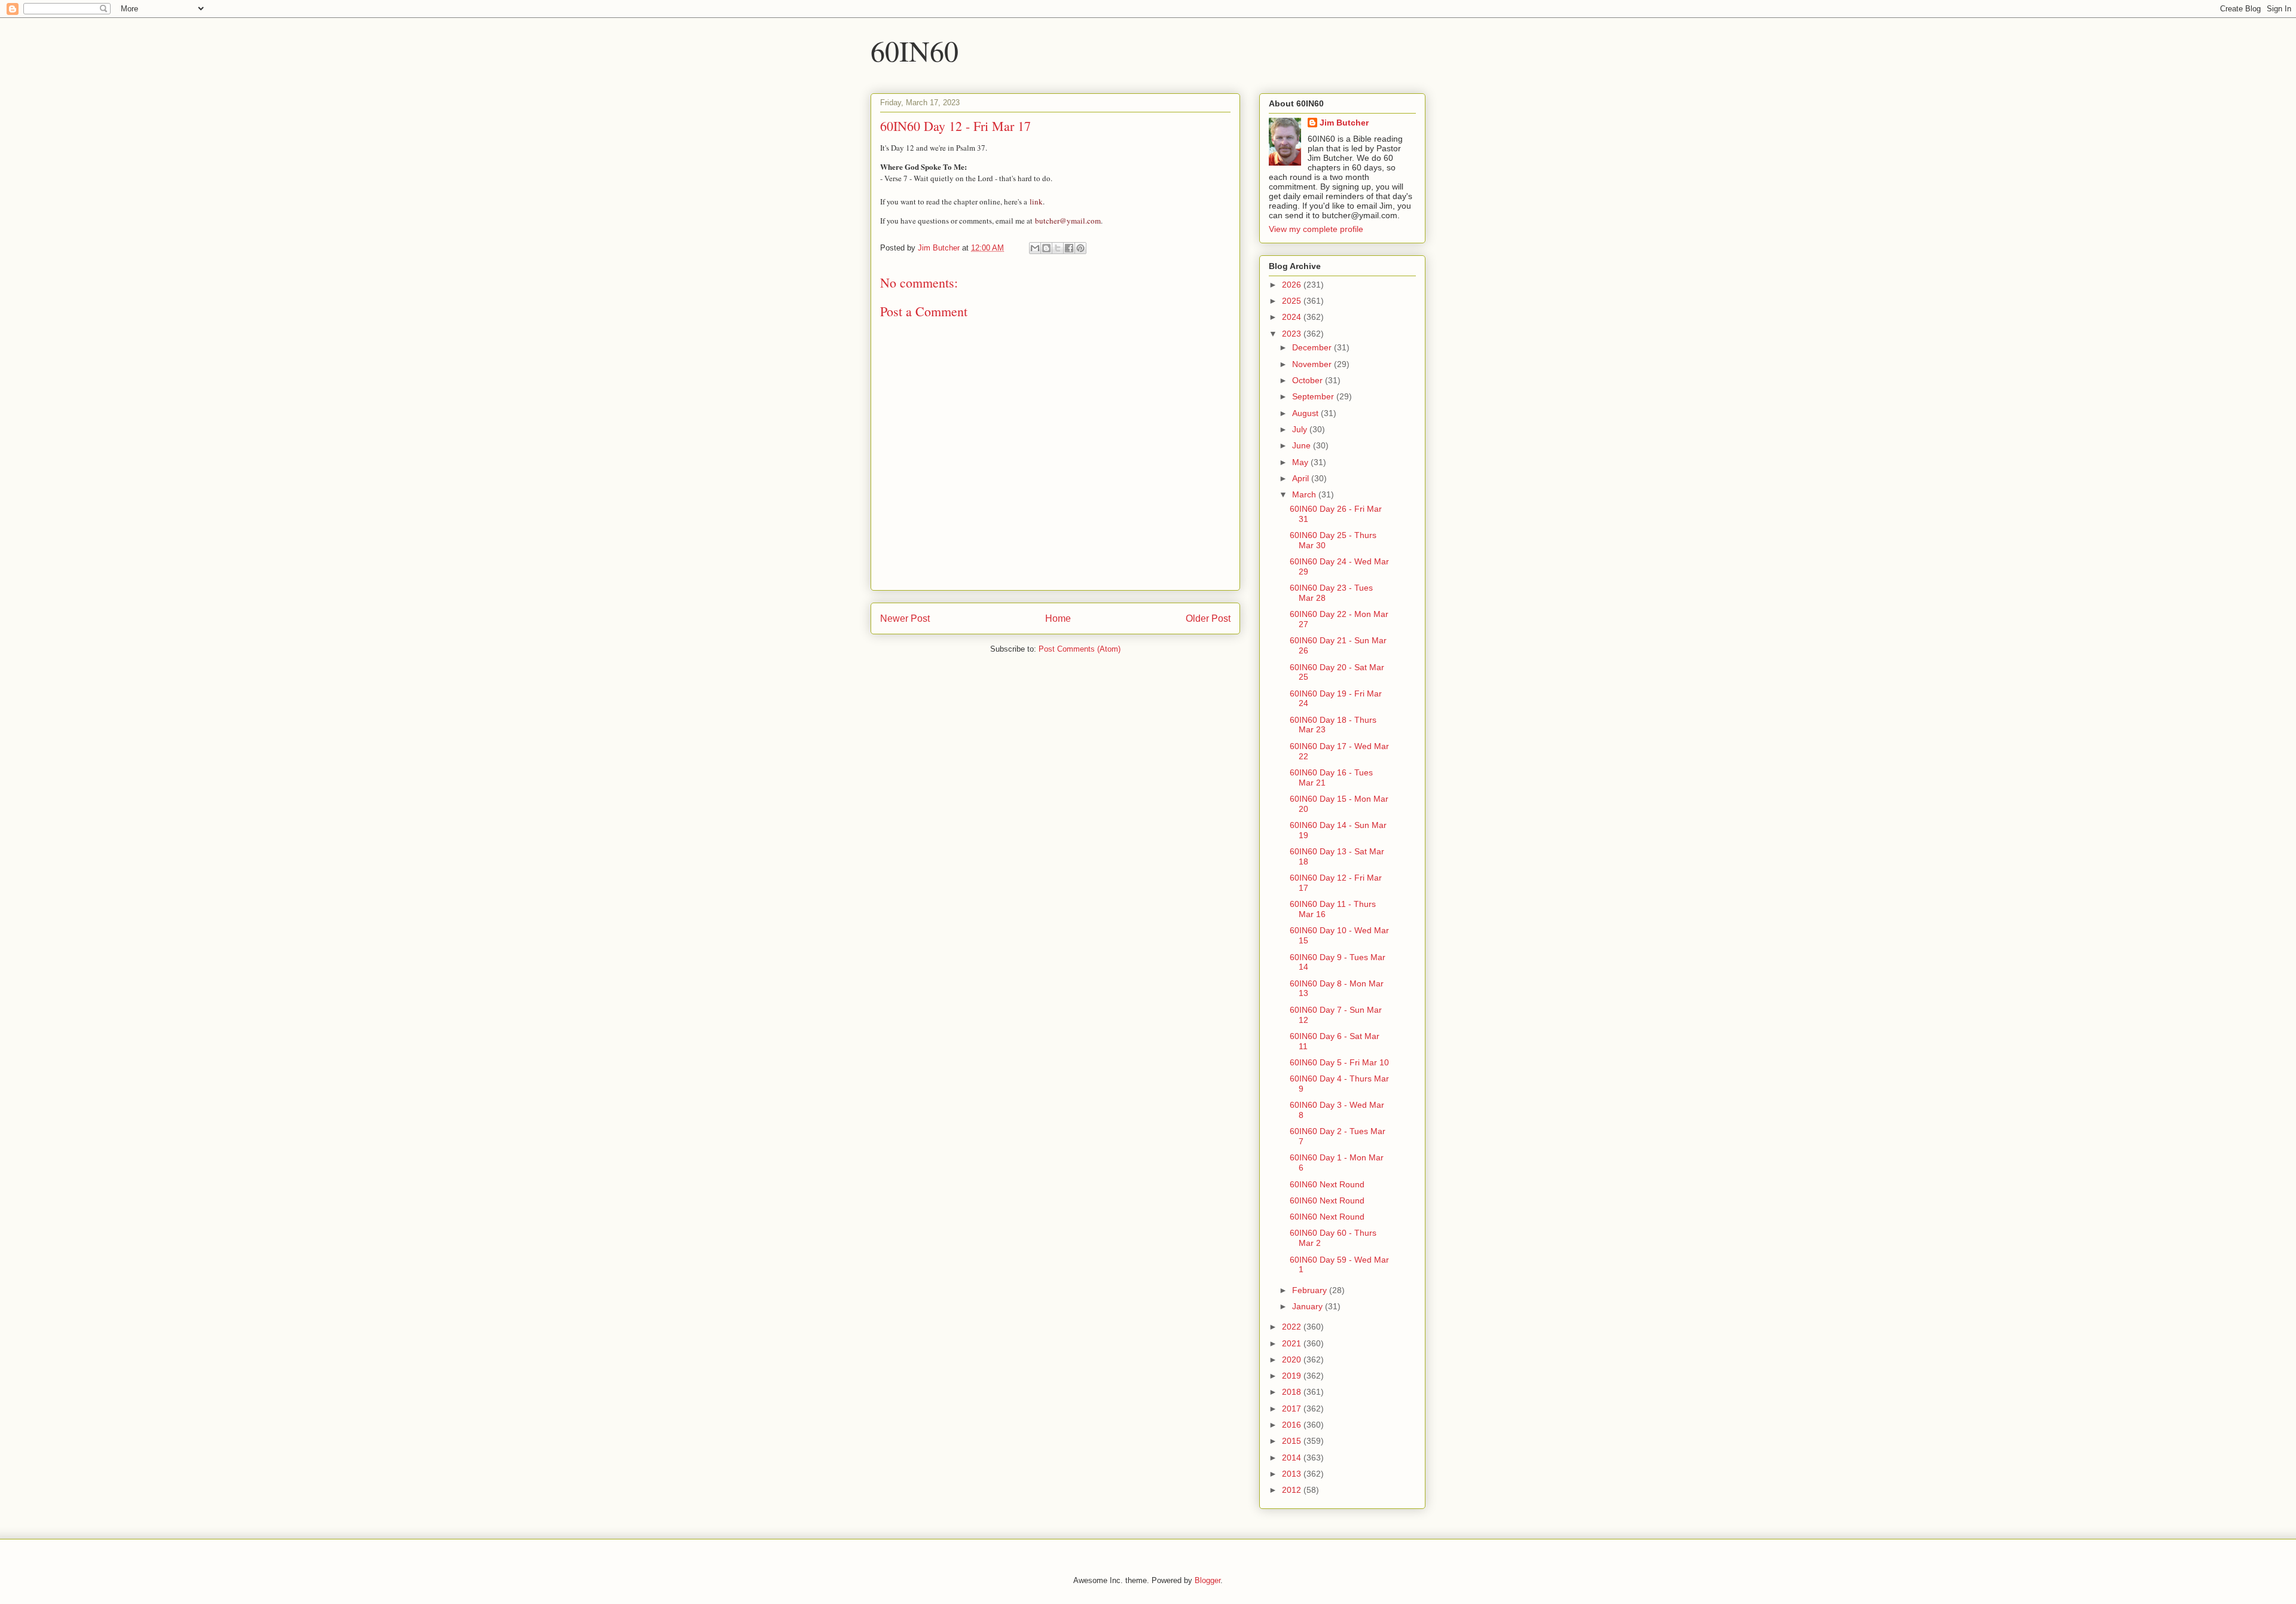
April (1302, 478)
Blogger (1207, 1580)
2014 (1293, 1458)
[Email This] (1035, 248)
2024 (1293, 317)
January (1309, 1306)
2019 (1293, 1376)
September (1314, 396)
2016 (1293, 1425)
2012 (1293, 1490)
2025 (1293, 301)
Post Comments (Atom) (1080, 649)
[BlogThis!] (1046, 248)
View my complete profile (1316, 229)
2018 (1293, 1392)
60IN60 (915, 50)
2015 (1293, 1441)
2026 (1293, 285)
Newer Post (905, 618)
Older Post (1208, 618)
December (1313, 347)
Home (1058, 618)
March (1305, 494)
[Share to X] (1058, 248)
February (1311, 1290)
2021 (1293, 1343)
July (1301, 429)
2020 (1293, 1359)
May (1301, 462)
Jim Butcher (1344, 123)
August (1306, 413)
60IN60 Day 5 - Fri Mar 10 (1339, 1062)
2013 (1293, 1474)
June (1303, 445)
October (1309, 380)
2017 (1293, 1409)
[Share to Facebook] (1069, 248)
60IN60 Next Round (1327, 1184)
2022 (1293, 1327)
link (1036, 201)
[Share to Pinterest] (1080, 248)
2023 (1293, 334)
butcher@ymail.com (1068, 221)
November (1313, 364)
